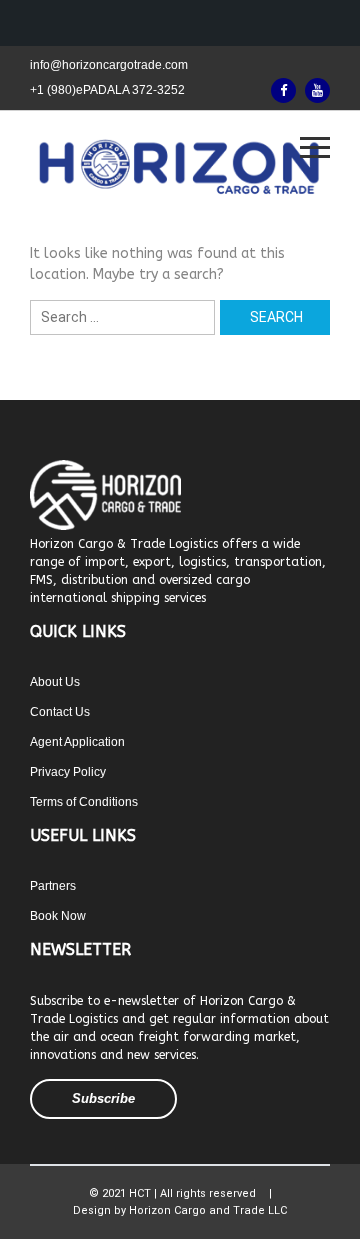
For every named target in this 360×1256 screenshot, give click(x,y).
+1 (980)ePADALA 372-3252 (107, 90)
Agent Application (77, 742)
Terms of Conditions (84, 802)
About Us (55, 682)
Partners (53, 886)
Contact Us (60, 712)
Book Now (58, 916)
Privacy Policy (68, 772)
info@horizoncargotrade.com (109, 65)
